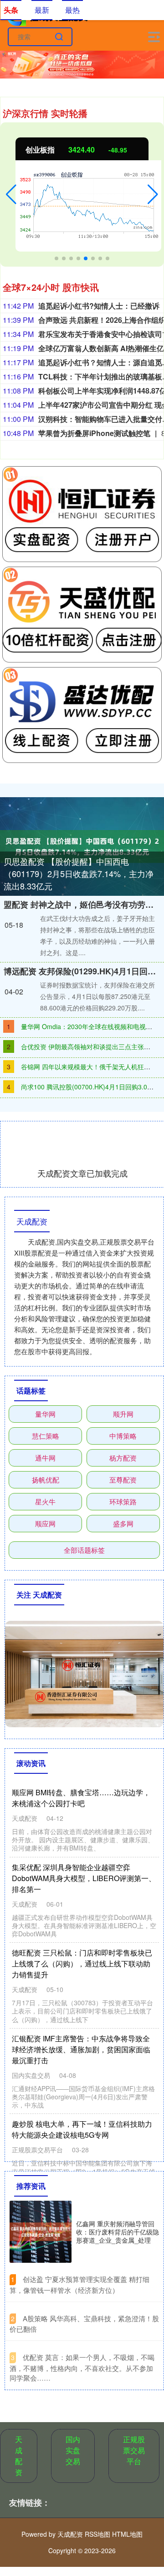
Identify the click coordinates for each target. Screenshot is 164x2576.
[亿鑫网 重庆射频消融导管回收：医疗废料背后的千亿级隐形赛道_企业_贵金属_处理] (41, 2232)
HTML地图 (127, 2534)
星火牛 (45, 1501)
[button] (11, 195)
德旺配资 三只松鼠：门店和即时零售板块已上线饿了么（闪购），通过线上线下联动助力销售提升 (82, 1964)
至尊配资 (123, 1480)
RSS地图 (97, 2534)
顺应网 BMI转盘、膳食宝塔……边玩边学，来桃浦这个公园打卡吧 (81, 1798)
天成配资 (19, 2456)
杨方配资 (123, 1458)
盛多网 (123, 1523)
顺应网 (45, 1523)
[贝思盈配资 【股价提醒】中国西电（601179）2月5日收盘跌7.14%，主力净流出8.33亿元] (82, 846)
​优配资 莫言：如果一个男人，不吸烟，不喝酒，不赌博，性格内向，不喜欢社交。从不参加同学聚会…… (82, 2367)
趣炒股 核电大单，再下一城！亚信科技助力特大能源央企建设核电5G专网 (82, 2129)
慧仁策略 (46, 1436)
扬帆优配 (46, 1480)
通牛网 (45, 1458)
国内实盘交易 (73, 2450)
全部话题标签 (84, 1550)
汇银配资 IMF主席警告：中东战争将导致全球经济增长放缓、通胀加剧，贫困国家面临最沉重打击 (81, 2049)
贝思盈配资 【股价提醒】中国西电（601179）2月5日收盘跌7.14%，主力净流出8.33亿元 (79, 873)
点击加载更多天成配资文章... (83, 1173)
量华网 (45, 1414)
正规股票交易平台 (134, 2450)
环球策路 (123, 1501)
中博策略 (123, 1436)
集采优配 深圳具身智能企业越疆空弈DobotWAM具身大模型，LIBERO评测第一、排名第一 (84, 1878)
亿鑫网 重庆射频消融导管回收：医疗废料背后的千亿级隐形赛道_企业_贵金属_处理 (118, 2232)
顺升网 (123, 1414)
